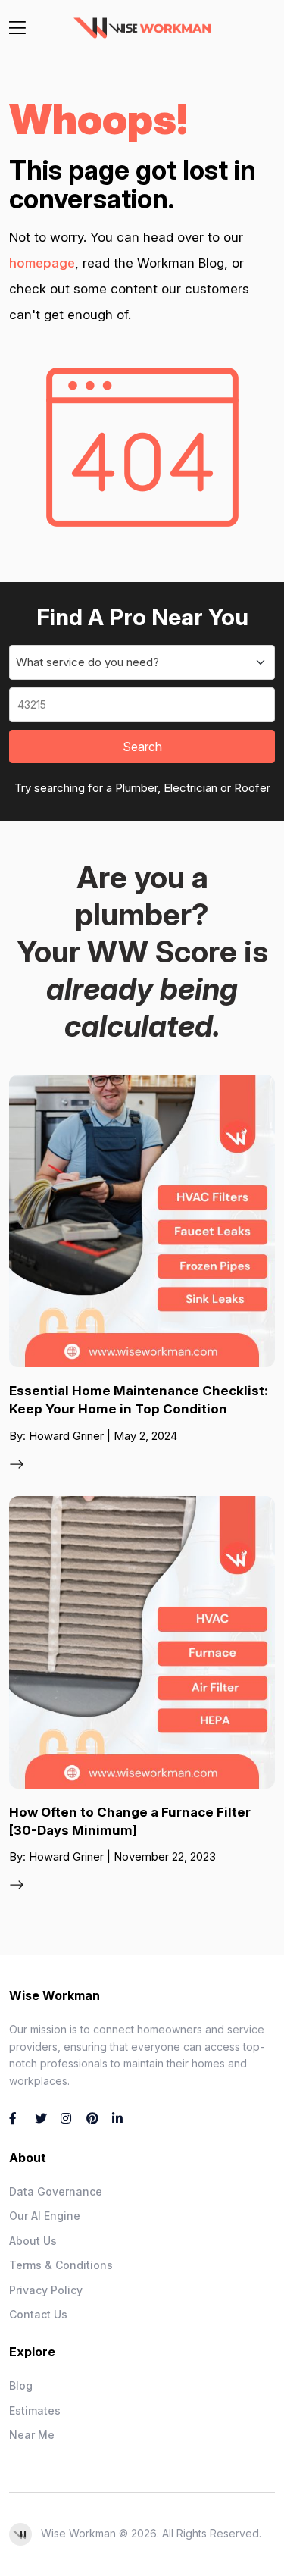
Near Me (32, 2435)
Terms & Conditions (61, 2265)
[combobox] (142, 662)
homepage (42, 263)
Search (142, 747)
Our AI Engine (45, 2216)
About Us (33, 2241)
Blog (21, 2385)
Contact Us (38, 2314)
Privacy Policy (46, 2290)
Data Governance (56, 2191)
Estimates (35, 2410)
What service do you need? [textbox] (87, 662)
